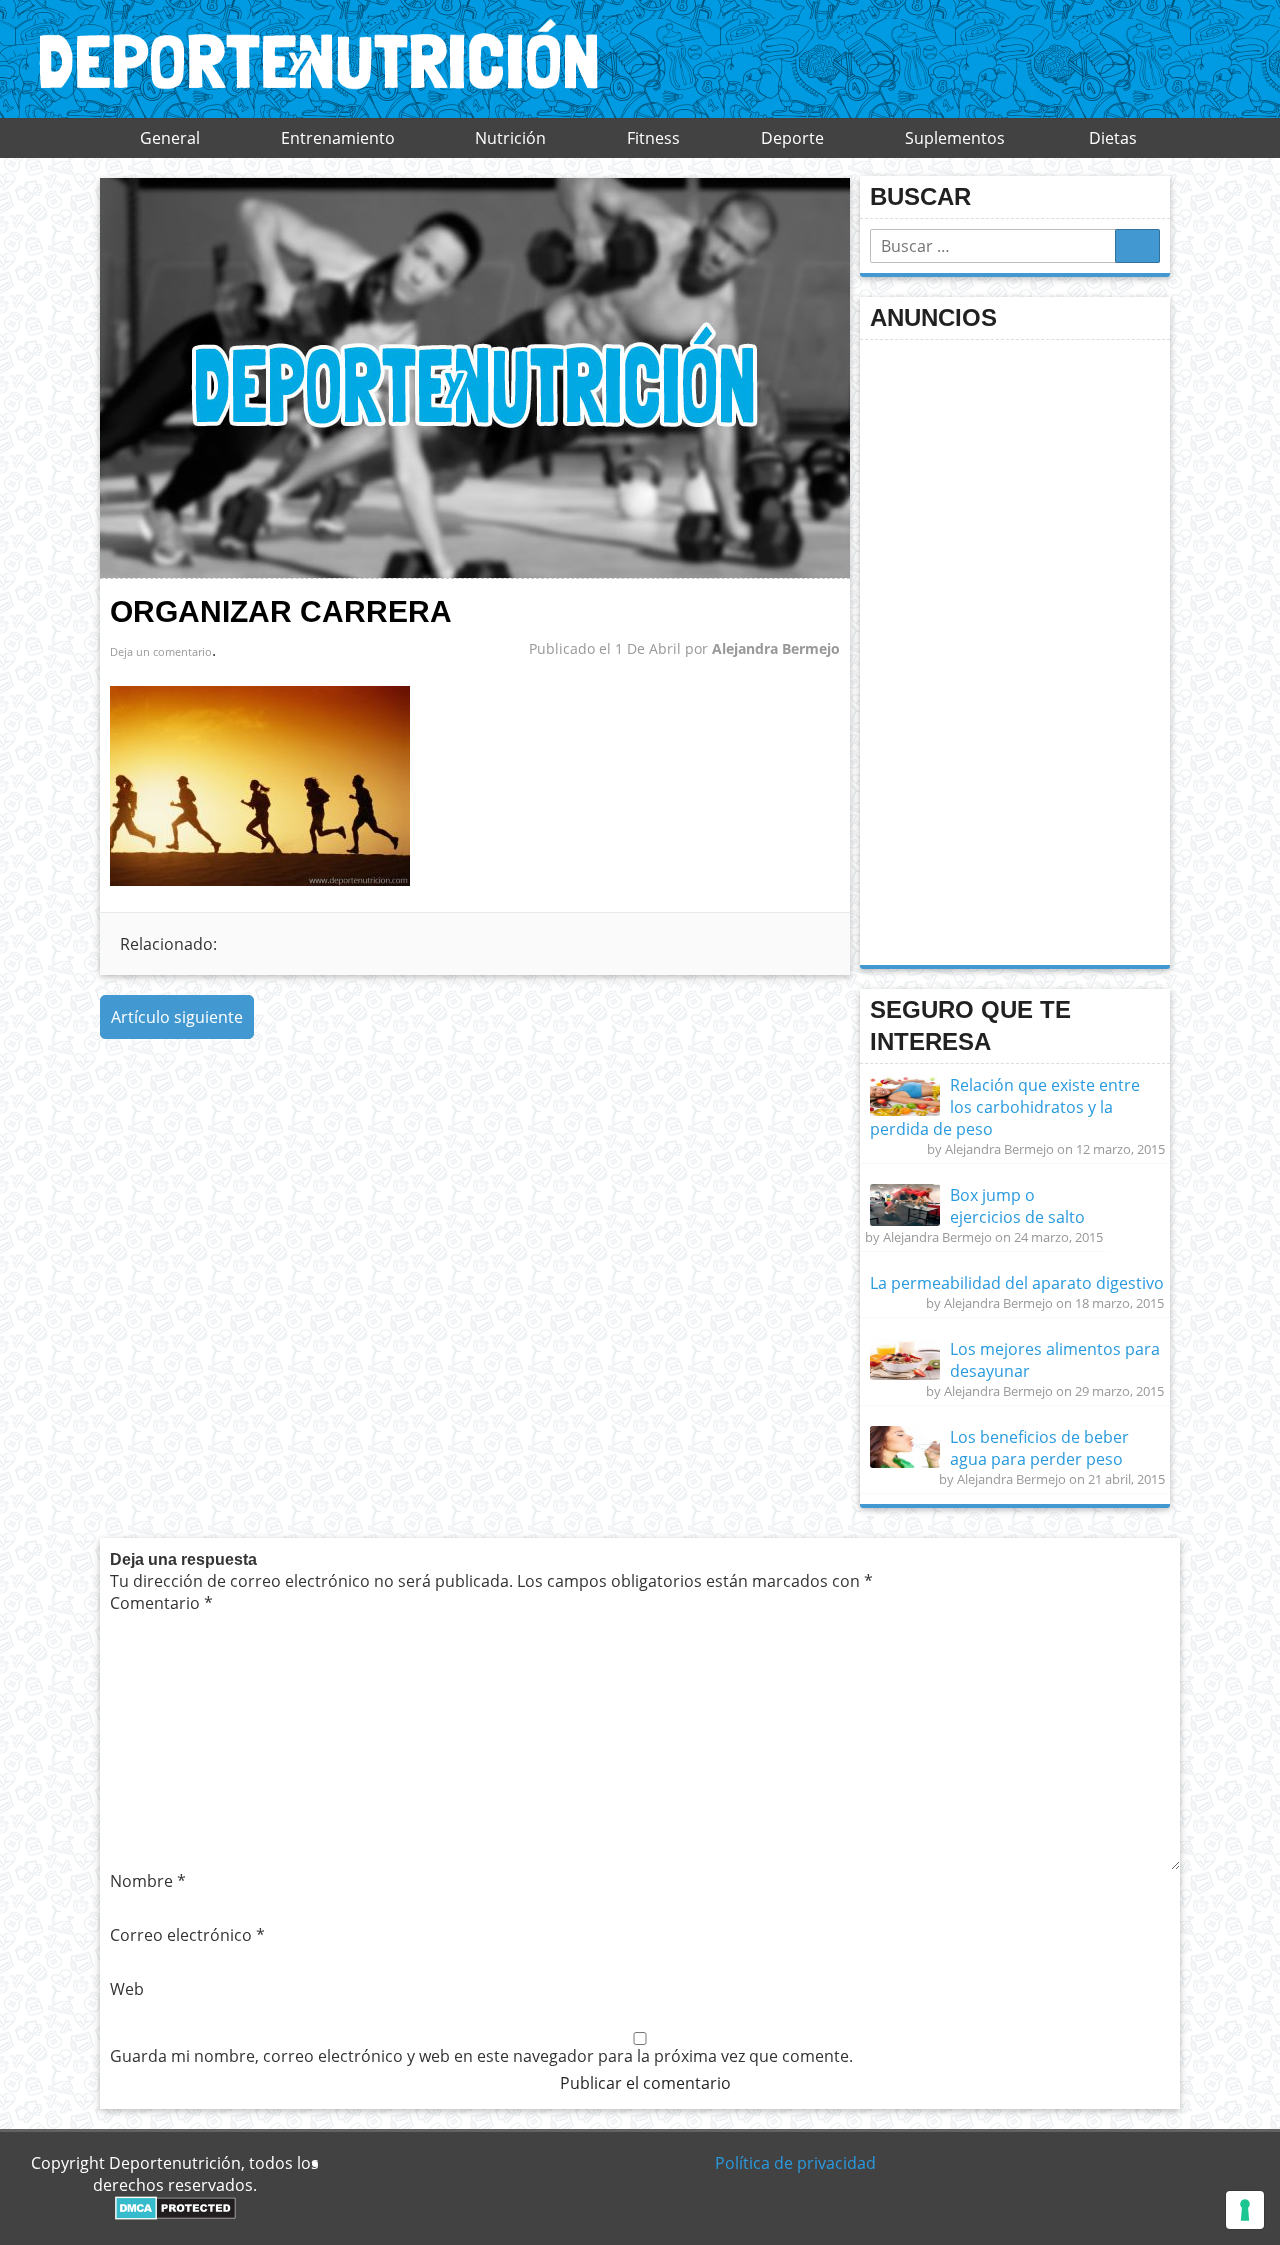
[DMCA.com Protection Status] (175, 2214)
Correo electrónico (187, 1935)
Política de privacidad (795, 2163)
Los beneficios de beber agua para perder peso (1039, 1448)
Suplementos (955, 138)
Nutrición (510, 138)
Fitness (653, 138)
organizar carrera (281, 611)
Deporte (792, 138)
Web (127, 1989)
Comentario (161, 1603)
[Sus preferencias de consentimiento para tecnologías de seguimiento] (1245, 2210)
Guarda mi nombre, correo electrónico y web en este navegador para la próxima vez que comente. (481, 2056)
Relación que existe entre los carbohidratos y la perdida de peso (1005, 1107)
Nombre (148, 1881)
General (170, 138)
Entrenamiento (338, 138)
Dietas (1113, 138)
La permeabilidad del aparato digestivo (1017, 1283)
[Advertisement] (1020, 650)
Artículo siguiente (177, 1017)
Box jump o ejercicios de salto (1017, 1206)
